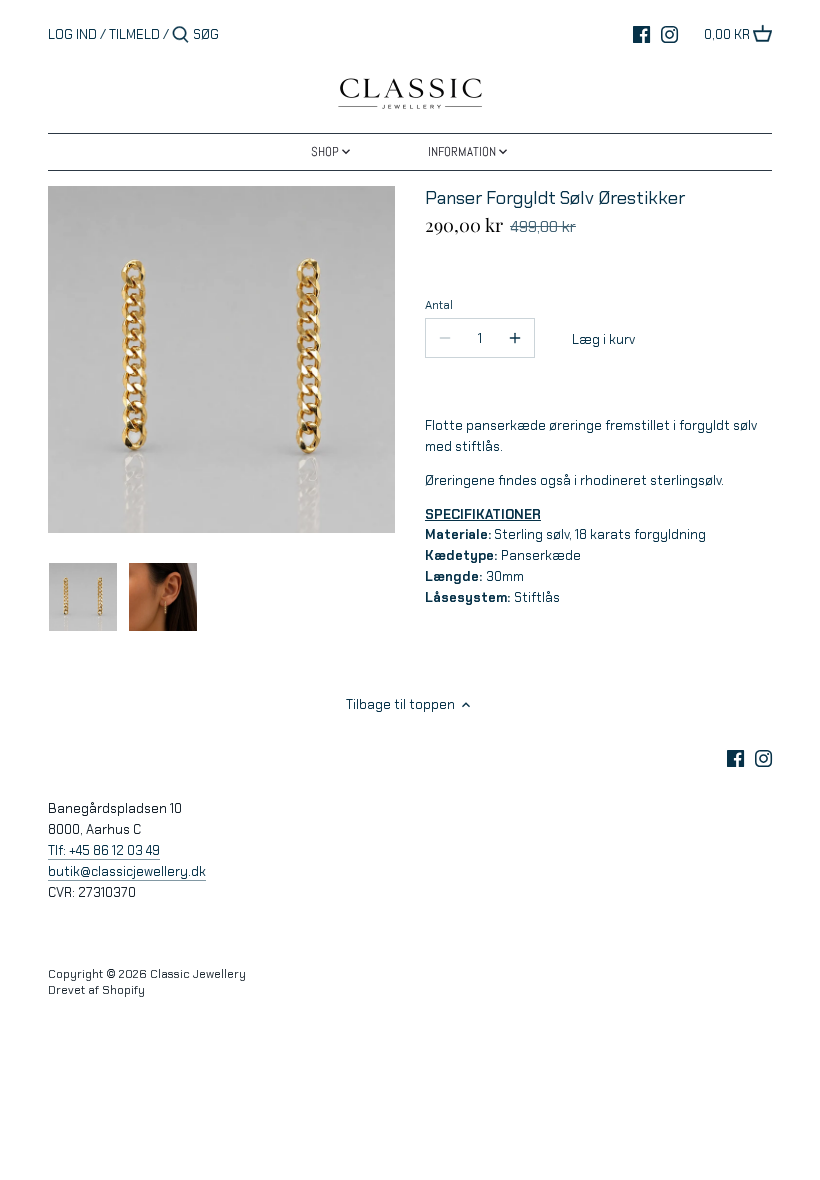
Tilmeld (134, 34)
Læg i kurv (603, 339)
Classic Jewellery (198, 974)
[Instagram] (669, 34)
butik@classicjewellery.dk (127, 871)
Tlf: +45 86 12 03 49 (104, 850)
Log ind (72, 34)
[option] (83, 597)
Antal (439, 305)
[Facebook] (641, 34)
